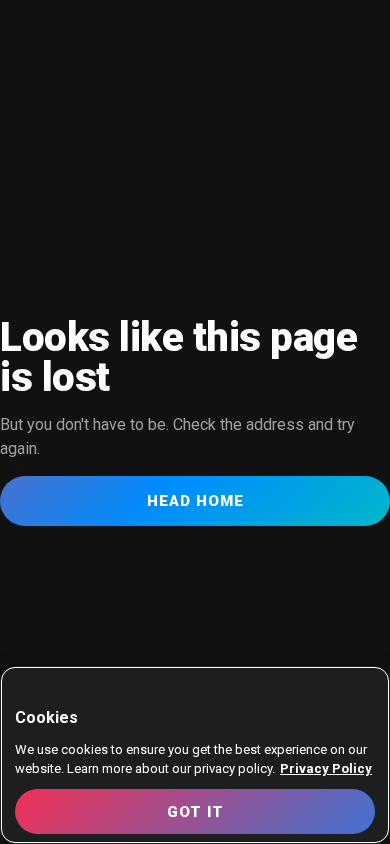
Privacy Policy (326, 768)
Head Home (195, 501)
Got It (195, 812)
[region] (195, 755)
